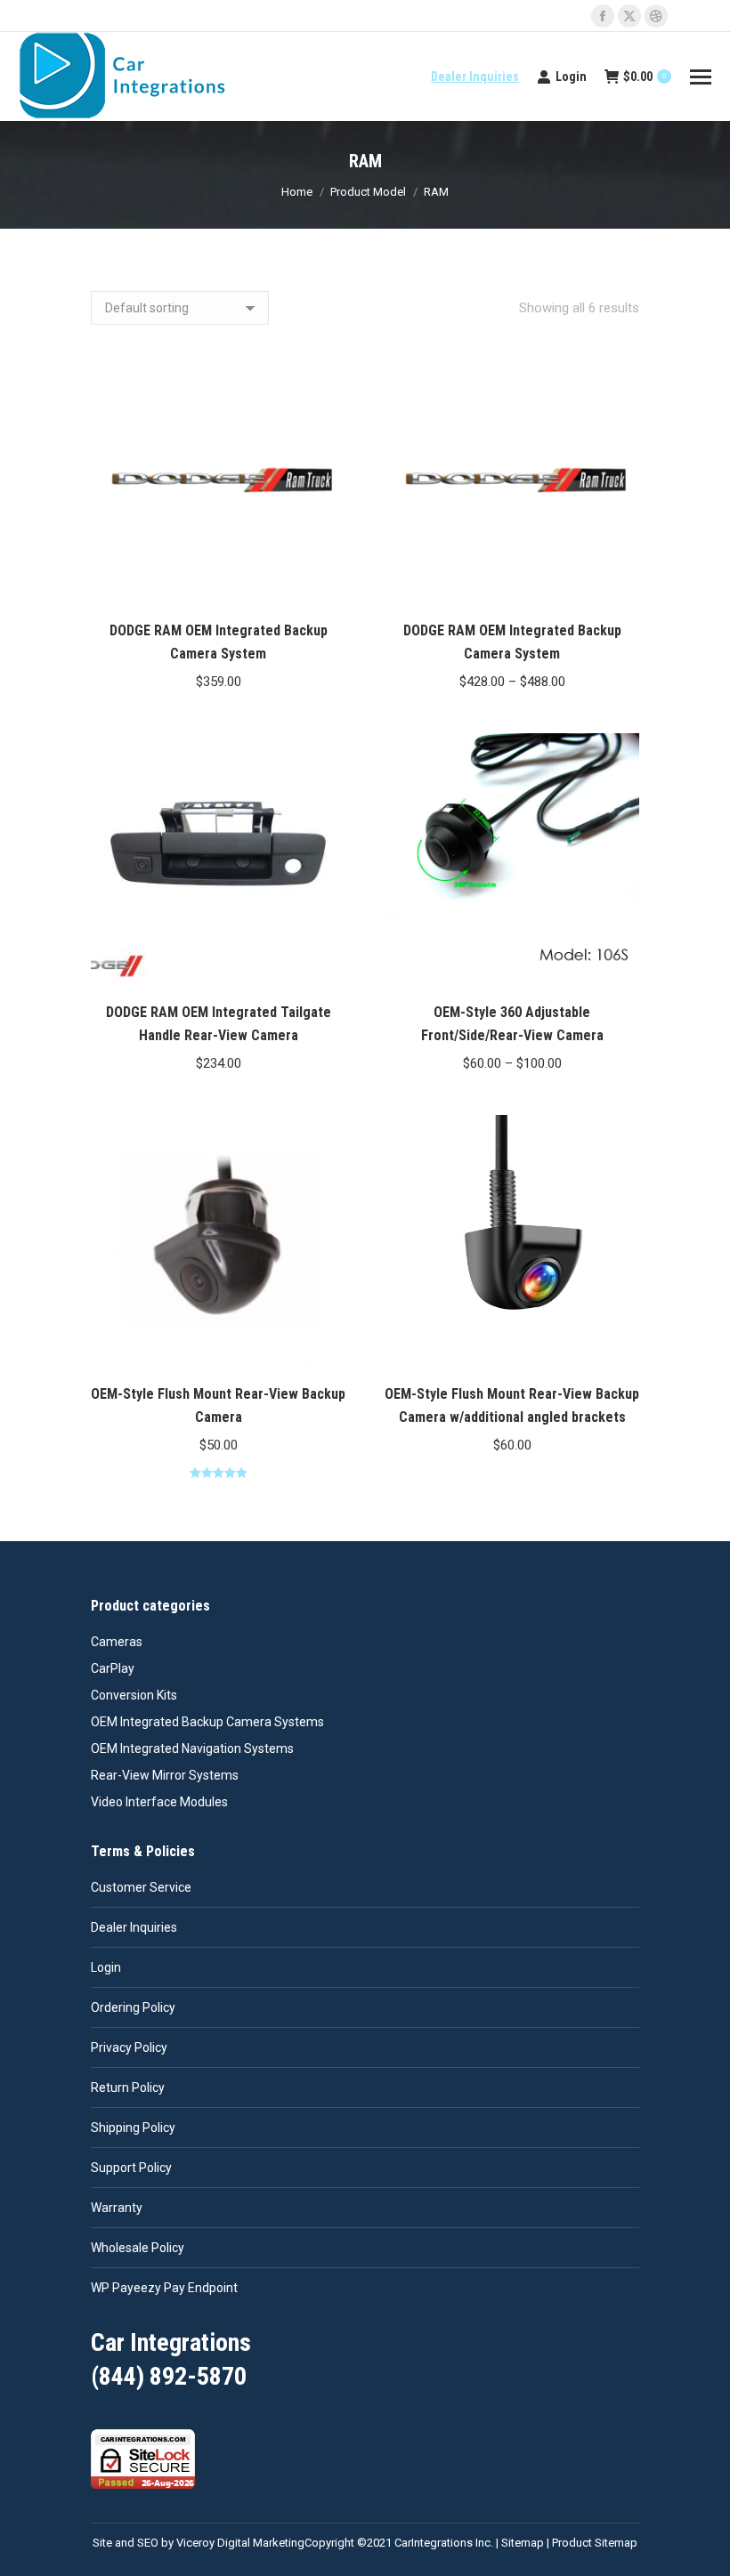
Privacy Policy (129, 2047)
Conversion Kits (134, 1695)
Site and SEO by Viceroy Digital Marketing (199, 2543)
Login (571, 77)
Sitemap (523, 2543)
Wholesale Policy (138, 2248)
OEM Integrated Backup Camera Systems (207, 1722)
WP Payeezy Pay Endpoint (164, 2288)
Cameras (117, 1642)
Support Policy (131, 2168)
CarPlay (113, 1668)
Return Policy (128, 2087)
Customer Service (141, 1887)
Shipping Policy (133, 2128)
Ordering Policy (133, 2007)
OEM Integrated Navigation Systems (192, 1748)
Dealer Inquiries (475, 77)
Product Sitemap (595, 2543)
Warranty (117, 2208)
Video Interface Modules (159, 1802)
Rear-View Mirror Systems (165, 1775)
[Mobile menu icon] (701, 77)
